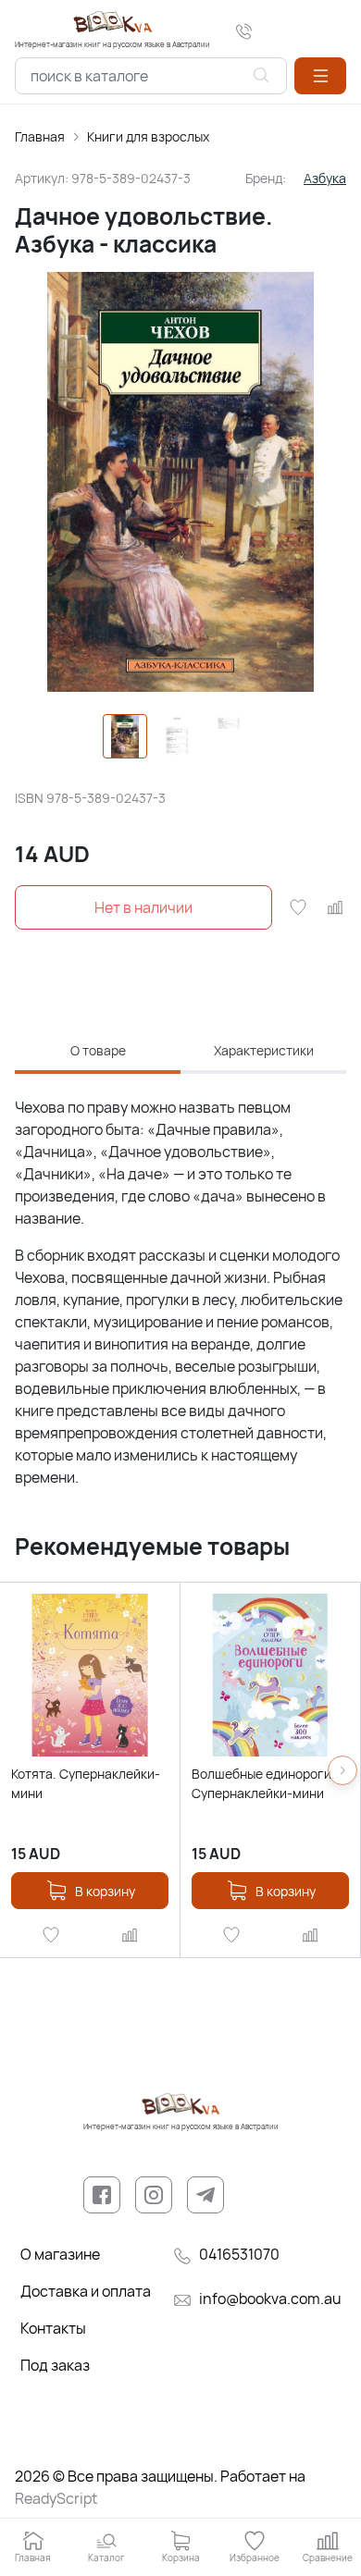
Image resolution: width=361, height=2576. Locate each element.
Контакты (53, 2328)
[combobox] (151, 76)
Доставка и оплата (86, 2291)
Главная (40, 136)
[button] (320, 76)
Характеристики (264, 1050)
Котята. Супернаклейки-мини (86, 1783)
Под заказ (55, 2365)
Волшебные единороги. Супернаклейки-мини (263, 1783)
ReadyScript (56, 2498)
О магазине (60, 2254)
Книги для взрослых (148, 136)
